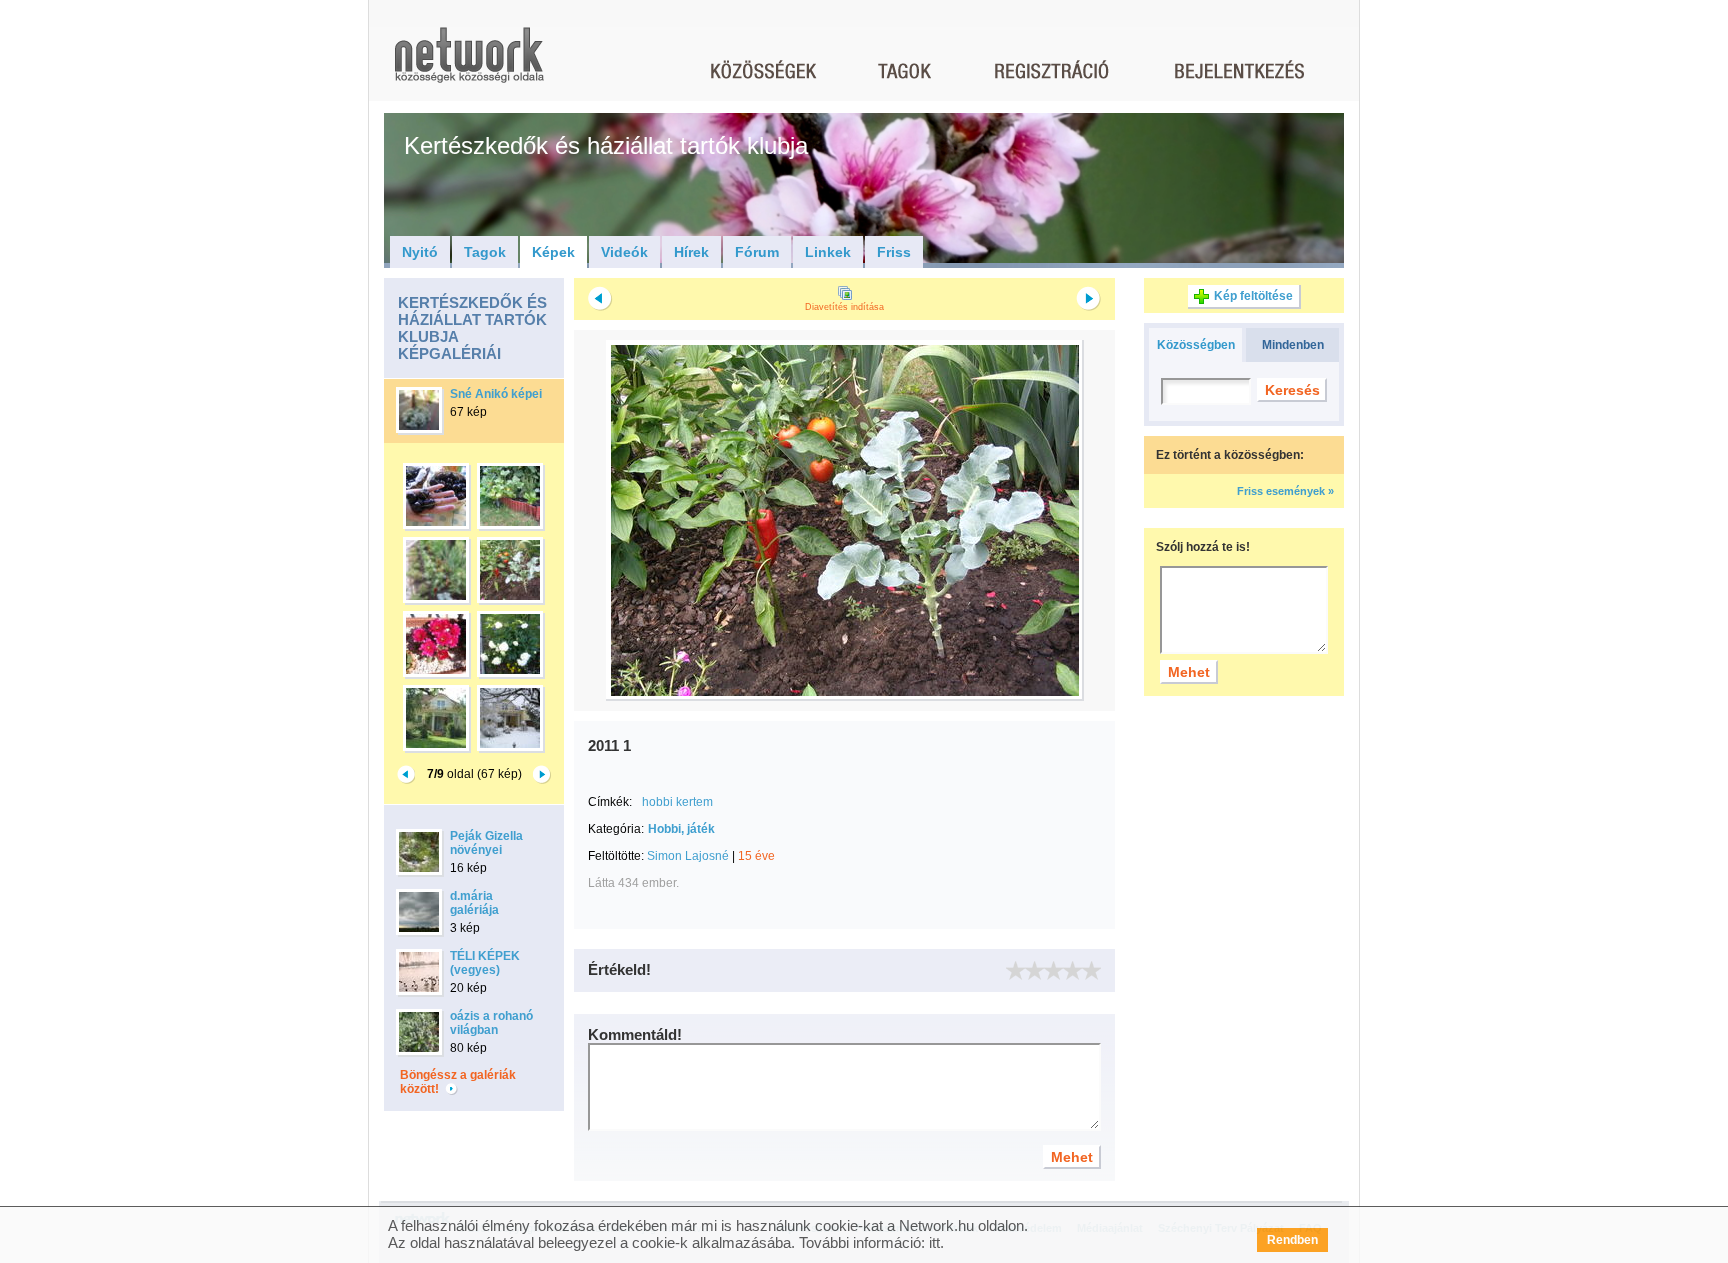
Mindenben (1293, 345)
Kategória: (616, 829)
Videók (624, 252)
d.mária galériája (474, 903)
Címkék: (610, 802)
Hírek (691, 252)
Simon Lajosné (688, 856)
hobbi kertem (677, 802)
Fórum (757, 252)
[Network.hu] (469, 64)
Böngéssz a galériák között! (458, 1082)
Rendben (1292, 1240)
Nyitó (420, 252)
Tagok (485, 252)
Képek (553, 252)
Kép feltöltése (1253, 296)
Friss (894, 252)
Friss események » (1285, 491)
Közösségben (1196, 345)
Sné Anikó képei (496, 394)
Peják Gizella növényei (486, 843)
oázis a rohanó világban (491, 1023)
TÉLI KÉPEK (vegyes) (485, 963)
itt (934, 1242)
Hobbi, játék (681, 829)
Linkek (828, 252)
